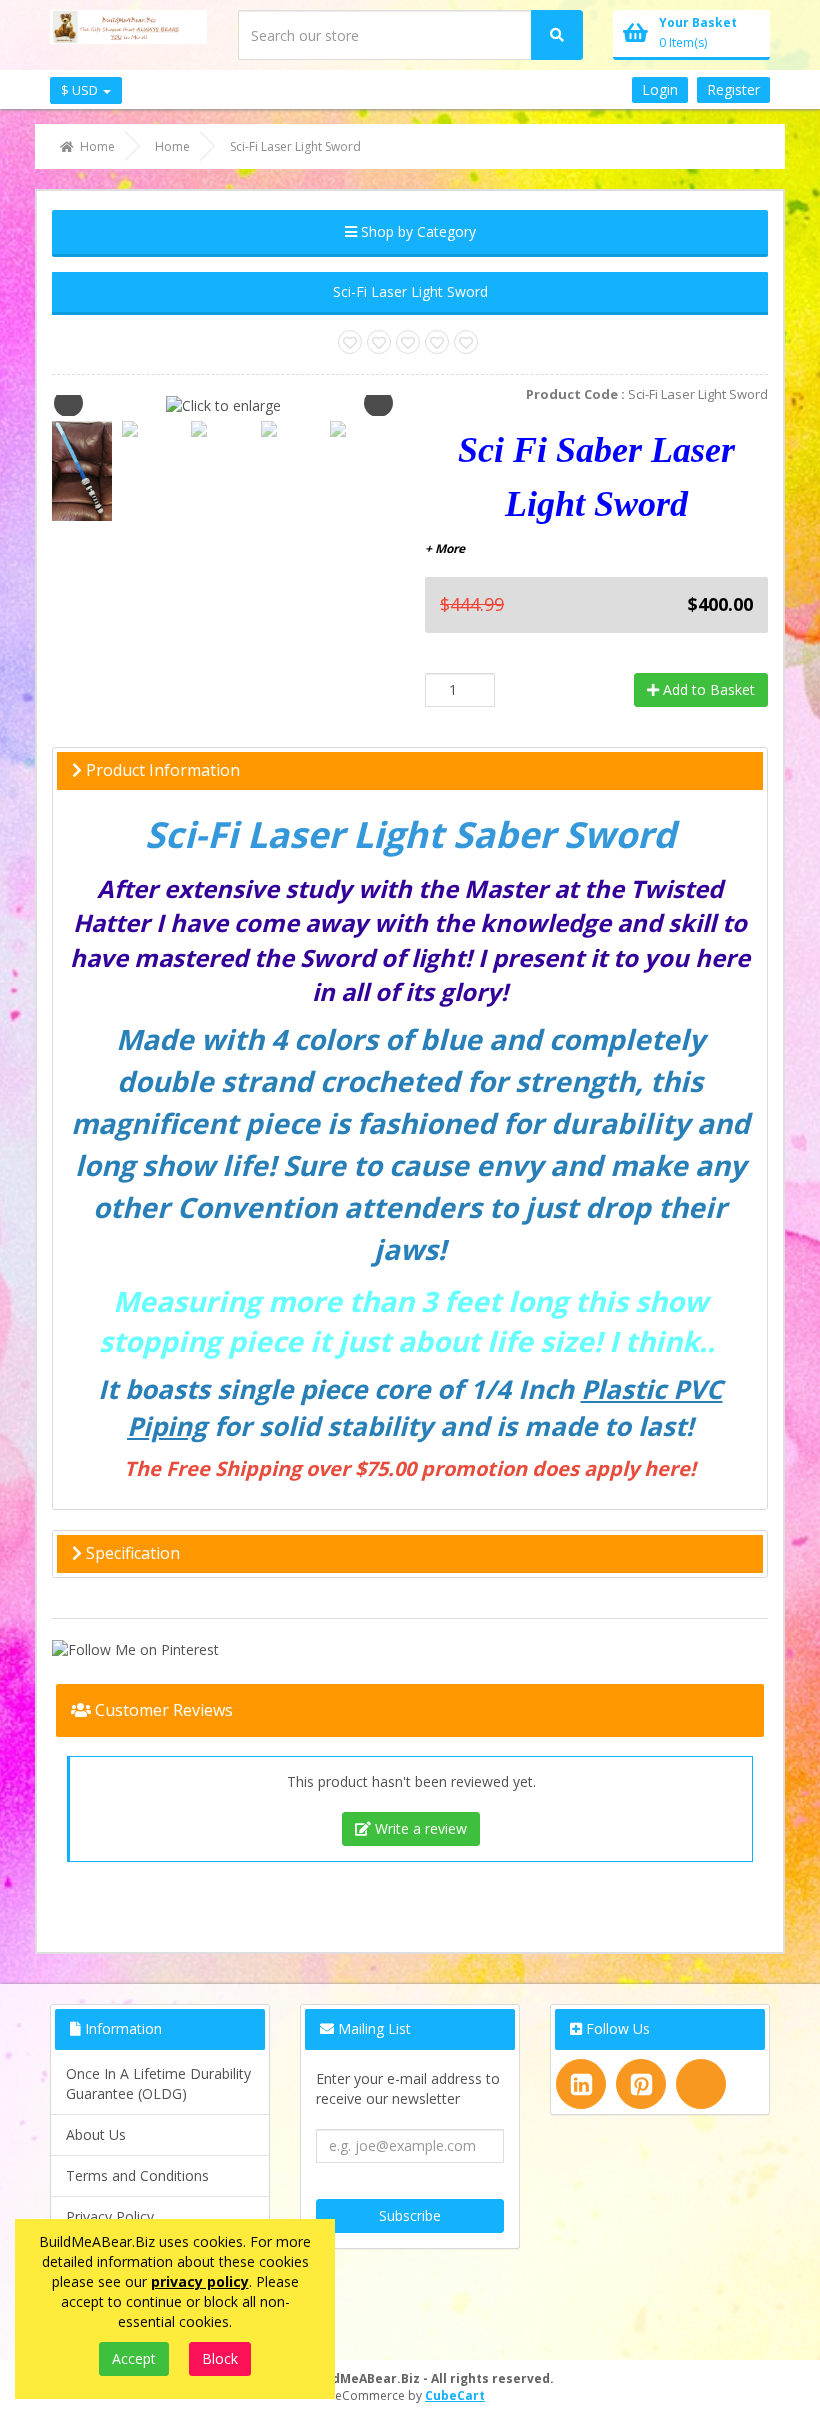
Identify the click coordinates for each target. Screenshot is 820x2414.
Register (733, 89)
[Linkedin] (581, 2084)
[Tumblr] (701, 2084)
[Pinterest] (641, 2084)
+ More (445, 548)
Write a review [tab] (419, 1828)
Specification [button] (131, 1553)
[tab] (410, 771)
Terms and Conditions (137, 2175)
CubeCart (455, 2395)
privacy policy (200, 2281)
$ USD (81, 90)
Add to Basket (707, 689)
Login (660, 89)
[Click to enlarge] (223, 404)
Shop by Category (416, 231)
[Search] (557, 35)
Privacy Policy (110, 2216)
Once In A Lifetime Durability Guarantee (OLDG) (158, 2083)
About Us (96, 2134)
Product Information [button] (161, 770)
